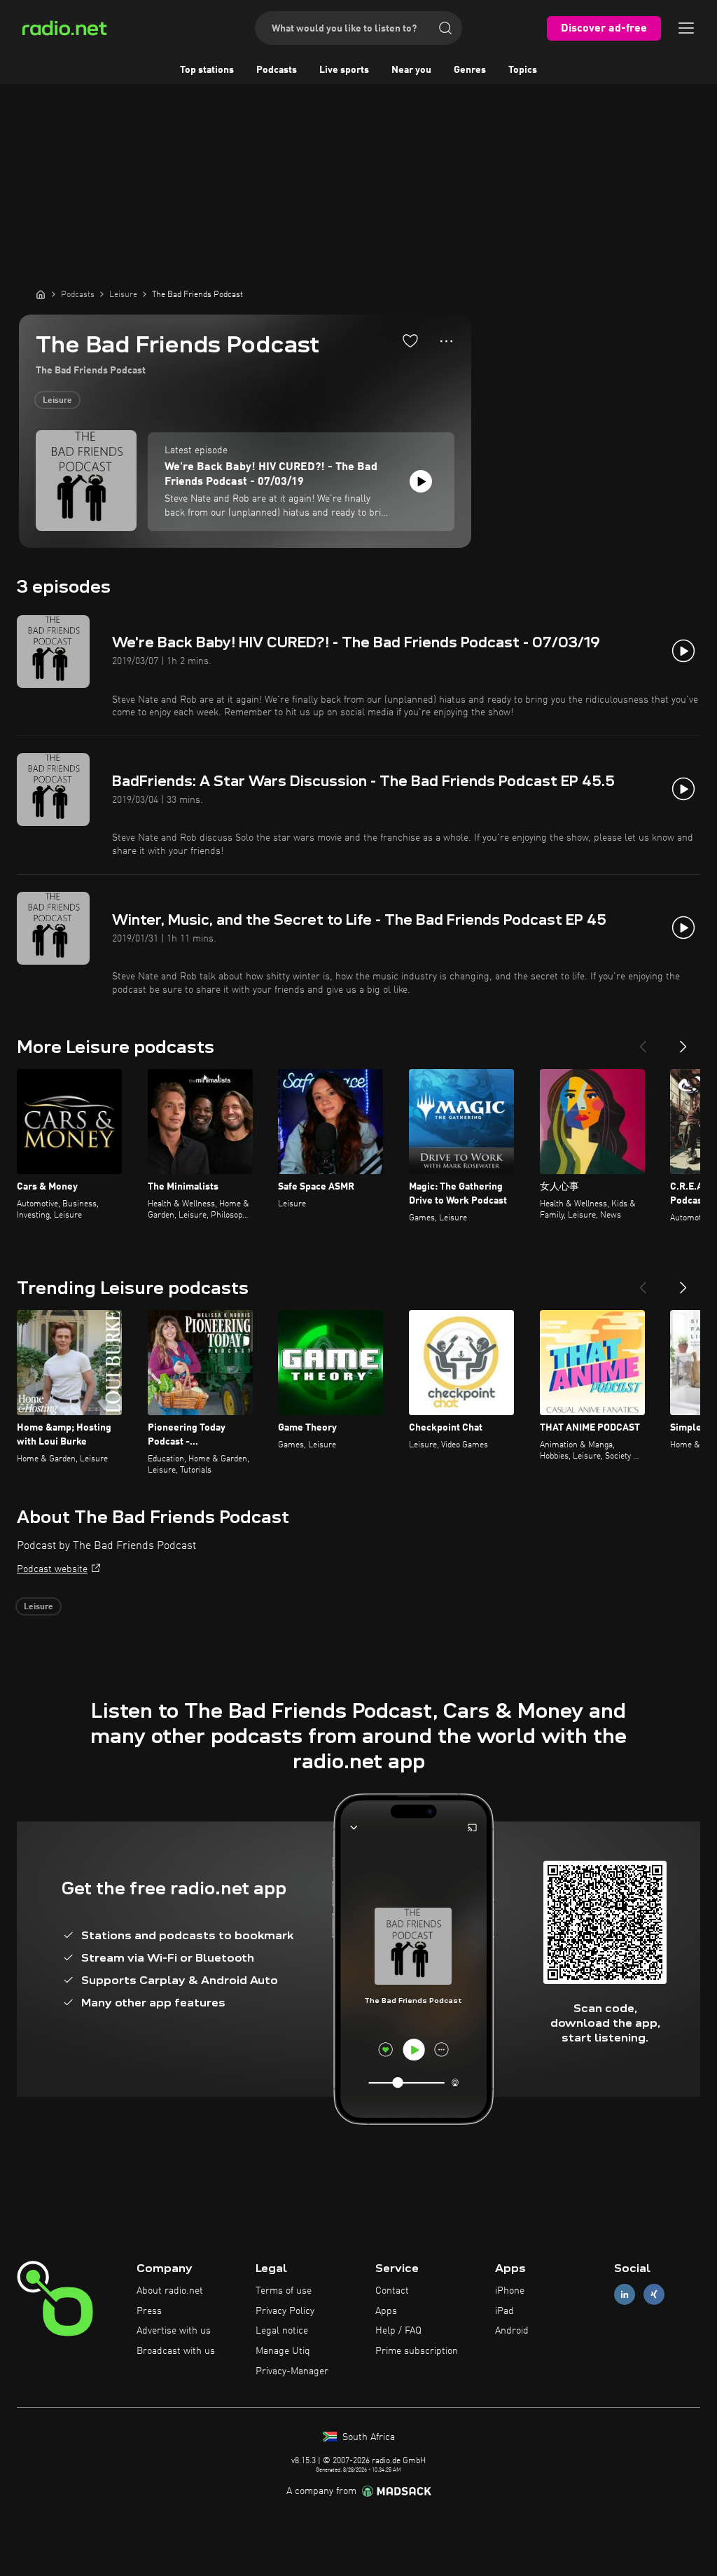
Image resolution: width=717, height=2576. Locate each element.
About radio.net (170, 2291)
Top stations (207, 70)
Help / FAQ (398, 2331)
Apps (386, 2311)
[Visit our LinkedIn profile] (625, 2294)
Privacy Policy (285, 2311)
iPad (504, 2311)
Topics (523, 70)
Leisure (57, 401)
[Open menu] (686, 28)
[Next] (683, 1041)
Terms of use (284, 2291)
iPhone (510, 2291)
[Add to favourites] (410, 340)
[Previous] (643, 1041)
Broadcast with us (176, 2351)
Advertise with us (174, 2331)
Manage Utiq (283, 2351)
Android (512, 2331)
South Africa (367, 2437)
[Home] (41, 294)
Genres (470, 70)
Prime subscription (417, 2351)
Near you (411, 70)
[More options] (446, 341)
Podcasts (277, 70)
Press (149, 2311)
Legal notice (282, 2331)
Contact (392, 2291)
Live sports (344, 70)
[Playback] (421, 481)
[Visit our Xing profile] (654, 2294)
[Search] (445, 28)
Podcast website (52, 1569)
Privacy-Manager (292, 2371)
